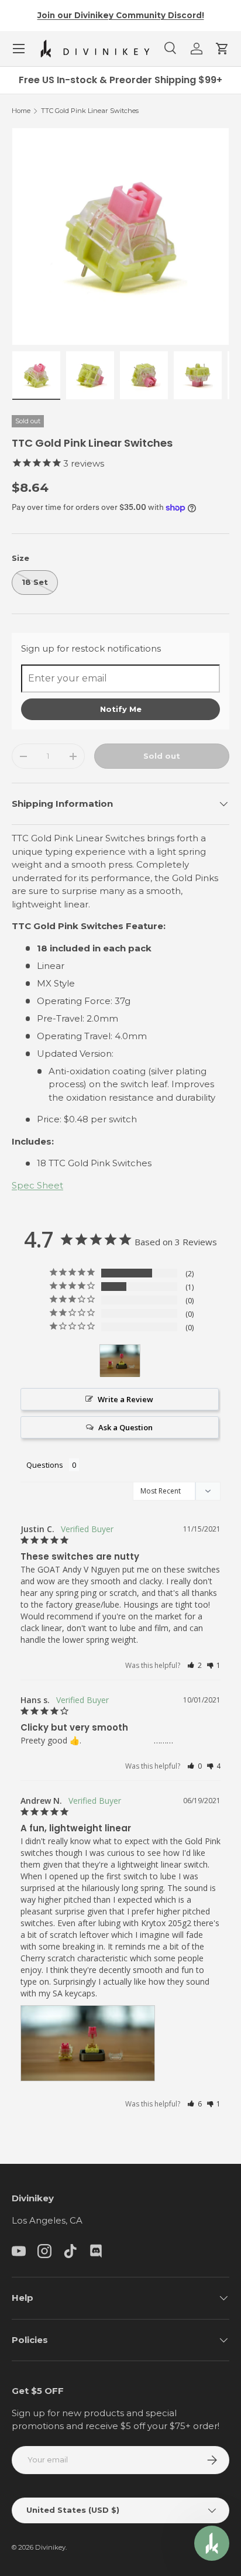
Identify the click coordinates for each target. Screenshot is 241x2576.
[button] (222, 49)
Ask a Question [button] (125, 1427)
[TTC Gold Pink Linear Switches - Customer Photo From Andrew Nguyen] (120, 1361)
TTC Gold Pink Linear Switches (90, 111)
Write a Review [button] (125, 1399)
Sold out (162, 756)
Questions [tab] (45, 1465)
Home (21, 111)
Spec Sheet (37, 1185)
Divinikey (50, 2547)
